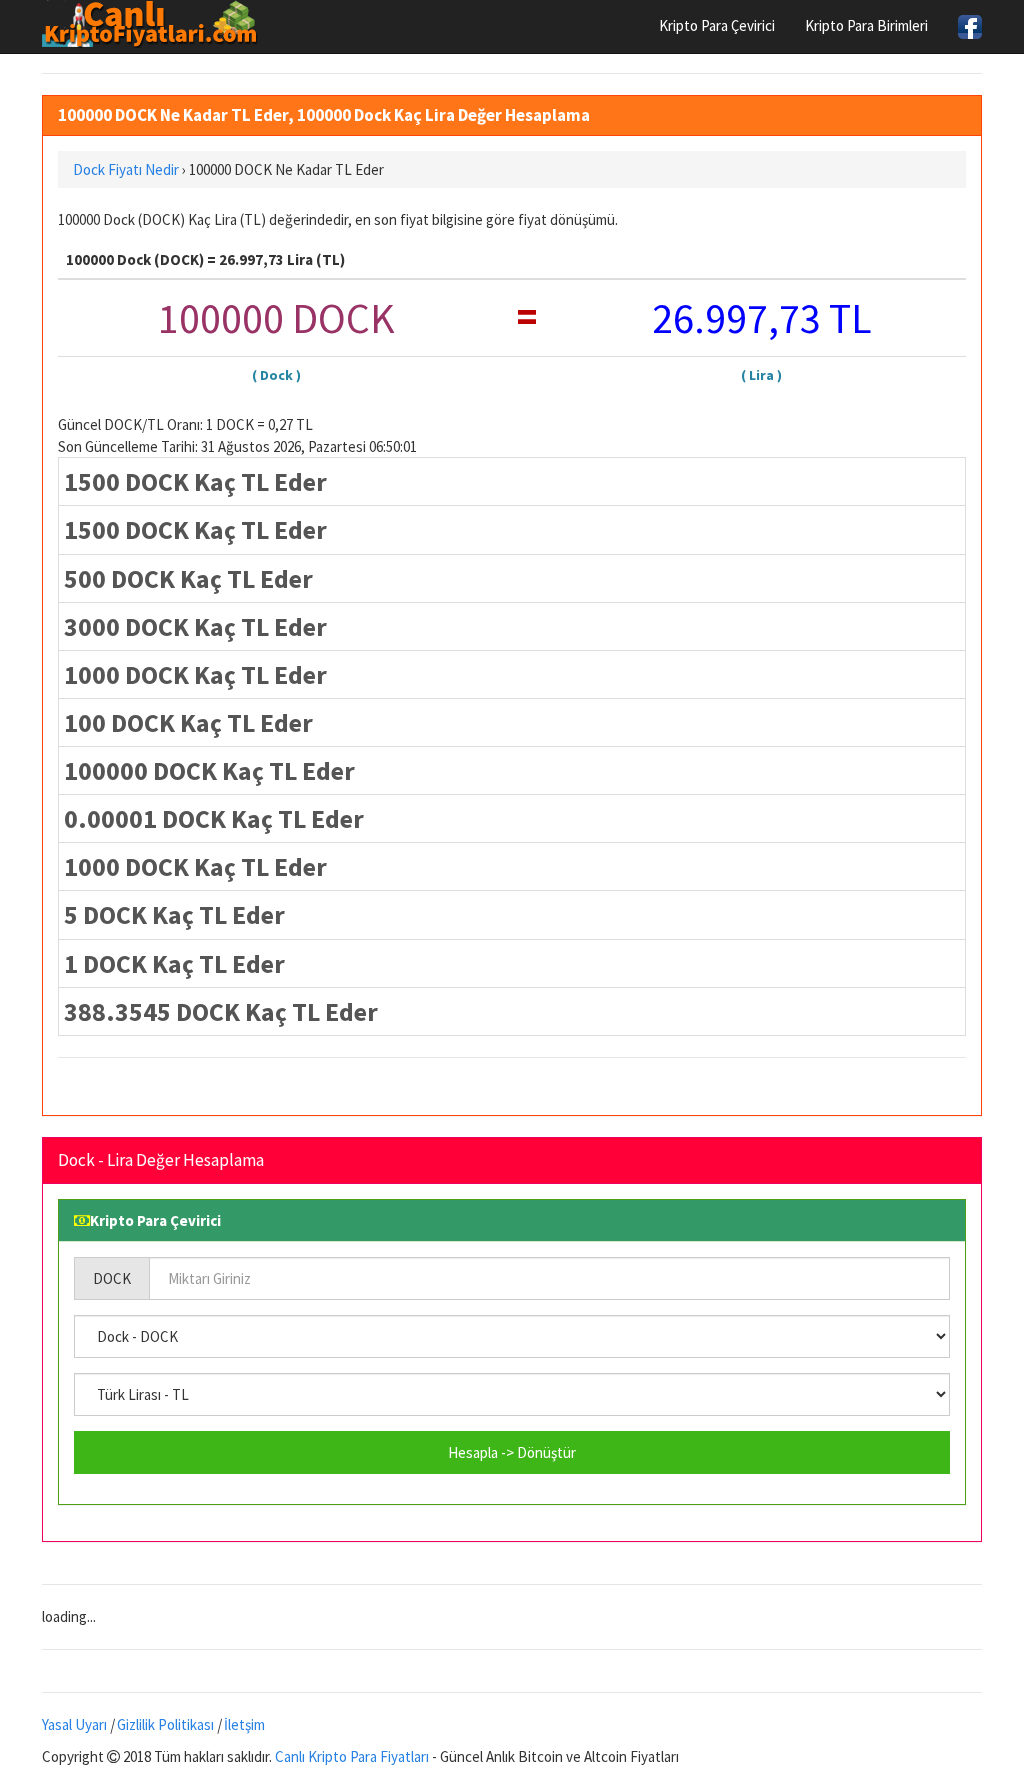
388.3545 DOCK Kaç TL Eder (221, 1011)
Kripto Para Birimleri (866, 25)
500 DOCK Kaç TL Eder (188, 578)
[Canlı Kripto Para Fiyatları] (155, 24)
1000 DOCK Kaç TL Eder (195, 674)
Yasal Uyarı (74, 1724)
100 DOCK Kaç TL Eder (188, 722)
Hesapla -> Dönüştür (512, 1452)
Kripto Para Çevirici (717, 25)
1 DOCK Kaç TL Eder (174, 963)
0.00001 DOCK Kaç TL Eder (214, 818)
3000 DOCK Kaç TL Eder (195, 626)
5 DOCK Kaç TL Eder (174, 914)
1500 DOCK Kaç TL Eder (195, 481)
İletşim (244, 1724)
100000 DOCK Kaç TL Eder (209, 770)
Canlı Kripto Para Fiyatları (352, 1756)
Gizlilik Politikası (165, 1724)
